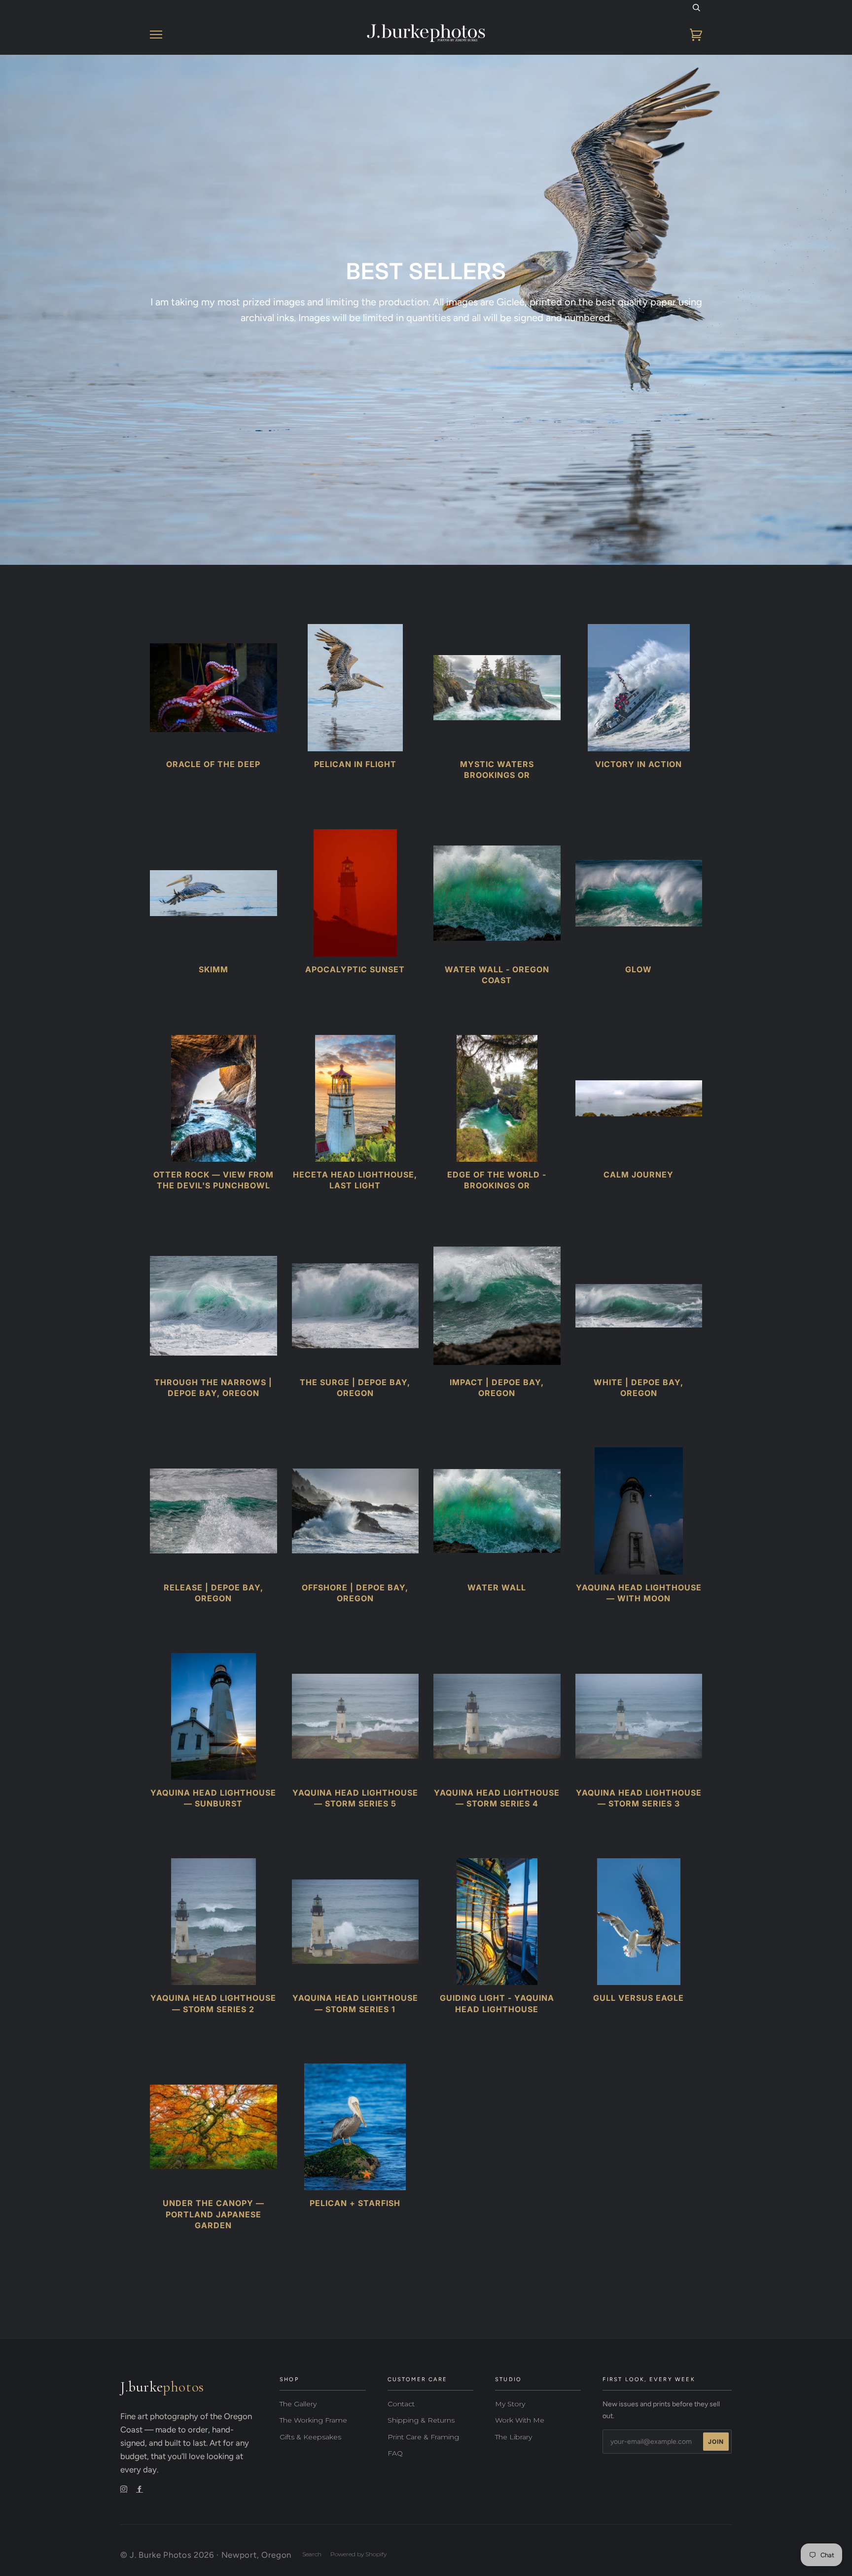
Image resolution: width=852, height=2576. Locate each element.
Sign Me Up (426, 1399)
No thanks (426, 1425)
